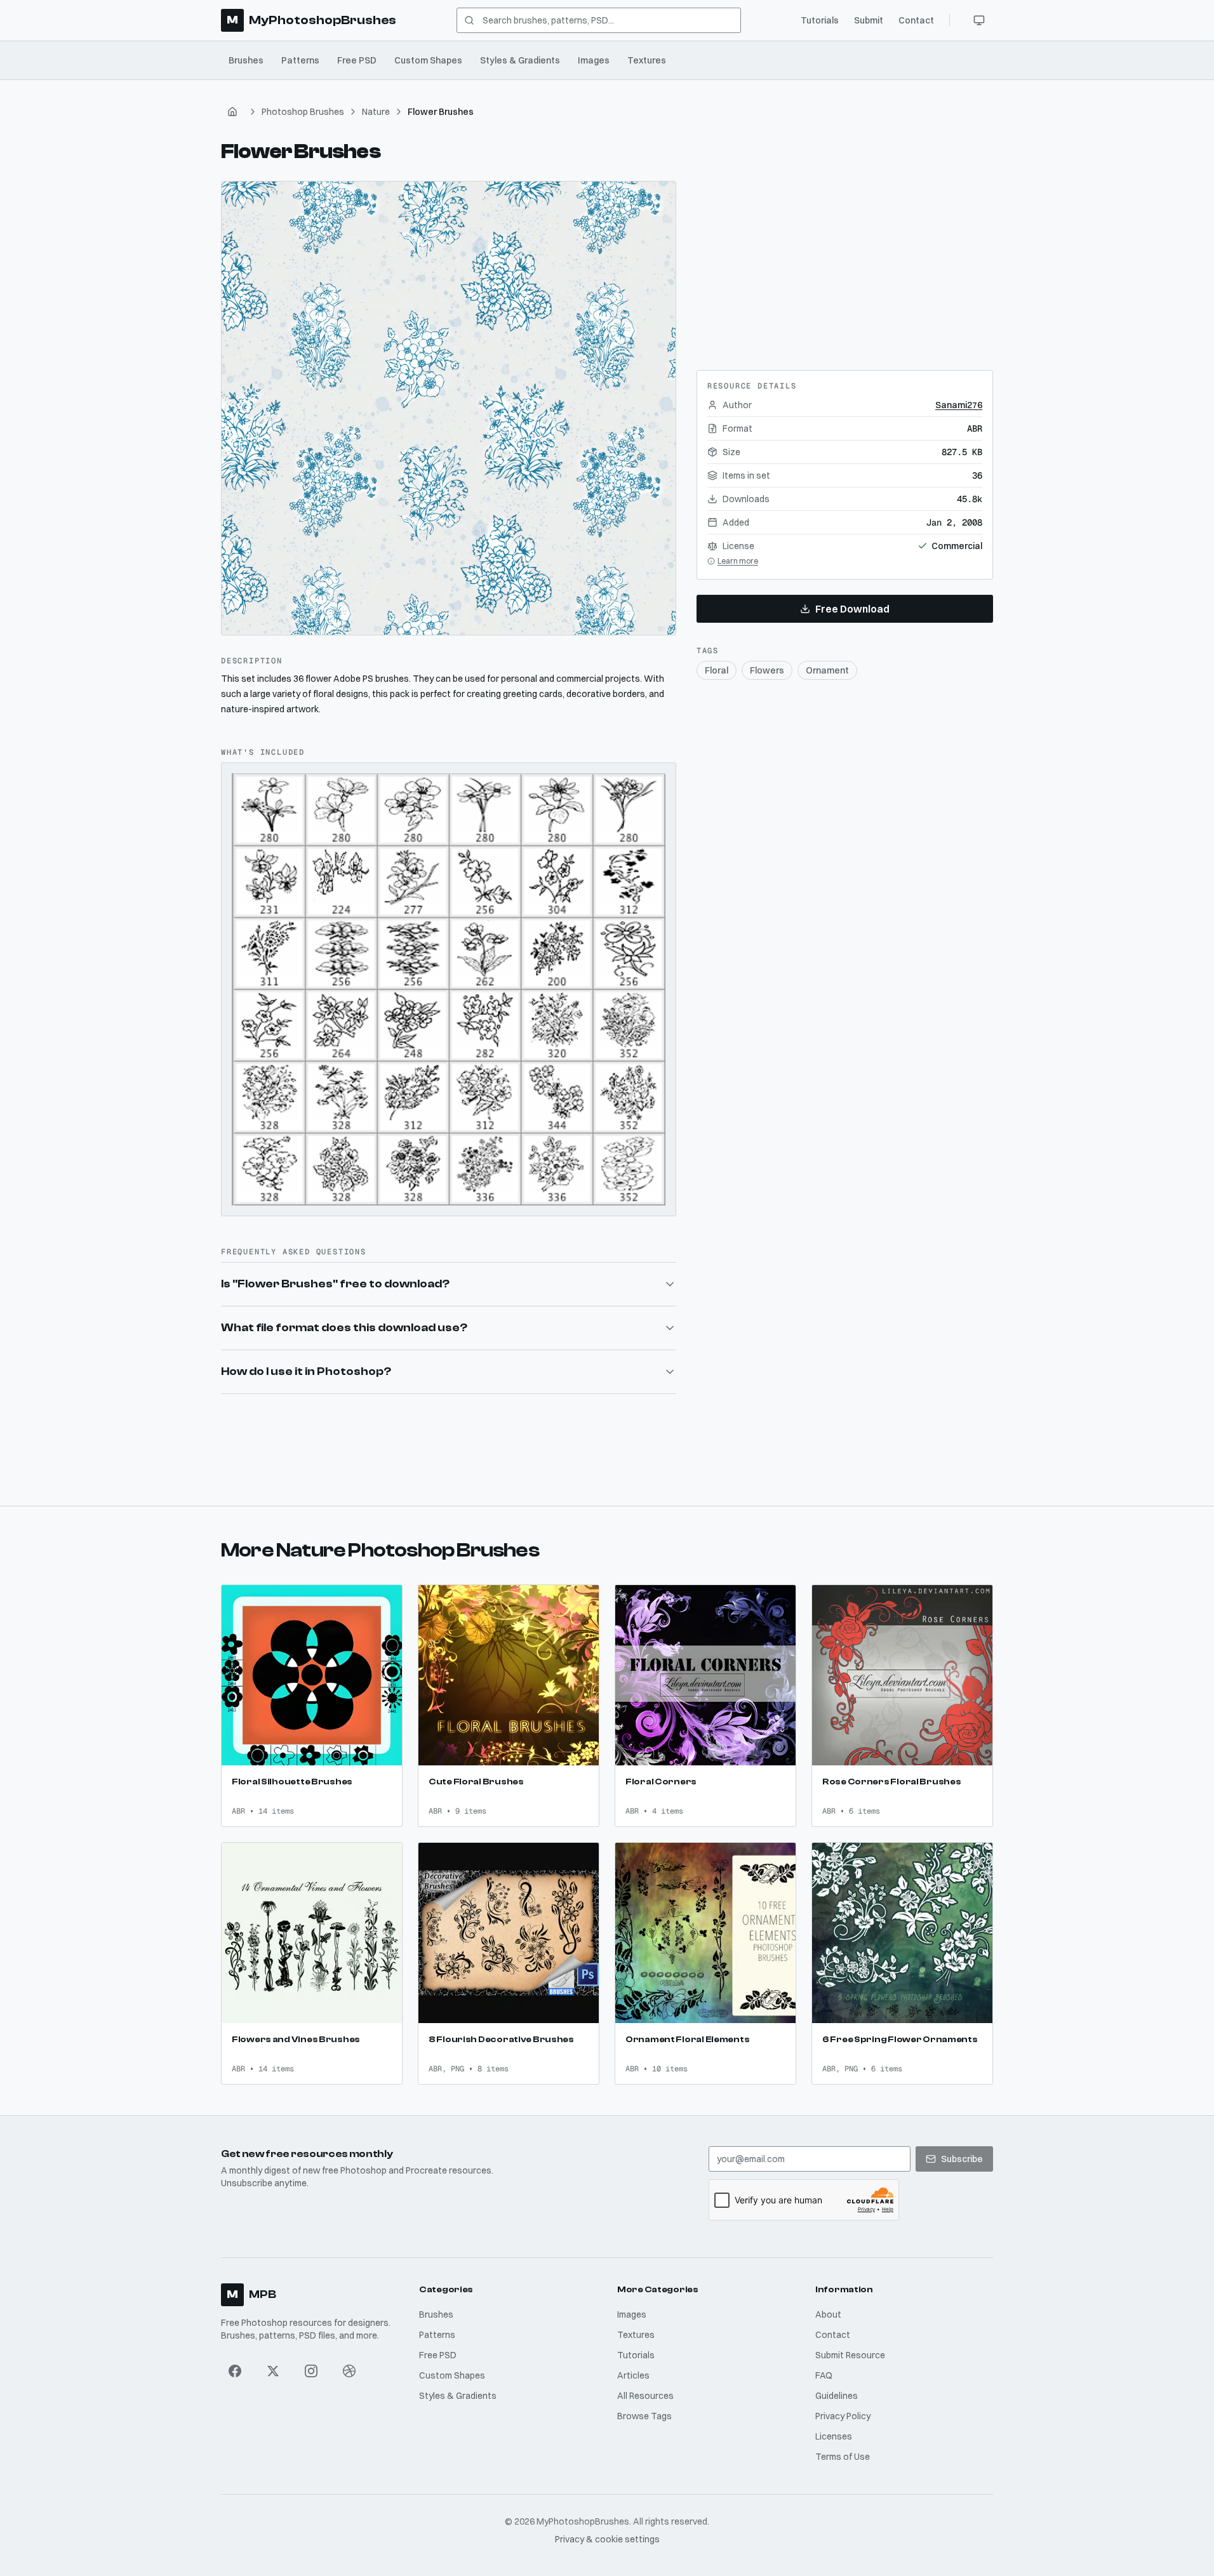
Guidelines (837, 2396)
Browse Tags (644, 2416)
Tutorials (820, 20)
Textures (647, 60)
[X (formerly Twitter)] (273, 2371)
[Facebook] (235, 2371)
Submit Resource (850, 2355)
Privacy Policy (843, 2416)
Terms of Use (843, 2457)
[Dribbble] (349, 2371)
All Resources (645, 2396)
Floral (717, 670)
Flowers (767, 670)
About (828, 2314)
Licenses (834, 2436)
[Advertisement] (844, 260)
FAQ (824, 2375)
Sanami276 (959, 405)
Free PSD (357, 60)
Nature (376, 112)
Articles (633, 2375)
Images (594, 60)
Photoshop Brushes (303, 112)
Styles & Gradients (520, 60)
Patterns (300, 60)
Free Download (852, 609)
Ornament (827, 670)
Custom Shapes (428, 60)
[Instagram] (311, 2371)
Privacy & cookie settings (607, 2539)
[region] (449, 408)
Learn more (738, 561)
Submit (869, 20)
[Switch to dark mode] (979, 20)
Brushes (246, 60)
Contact (916, 20)
